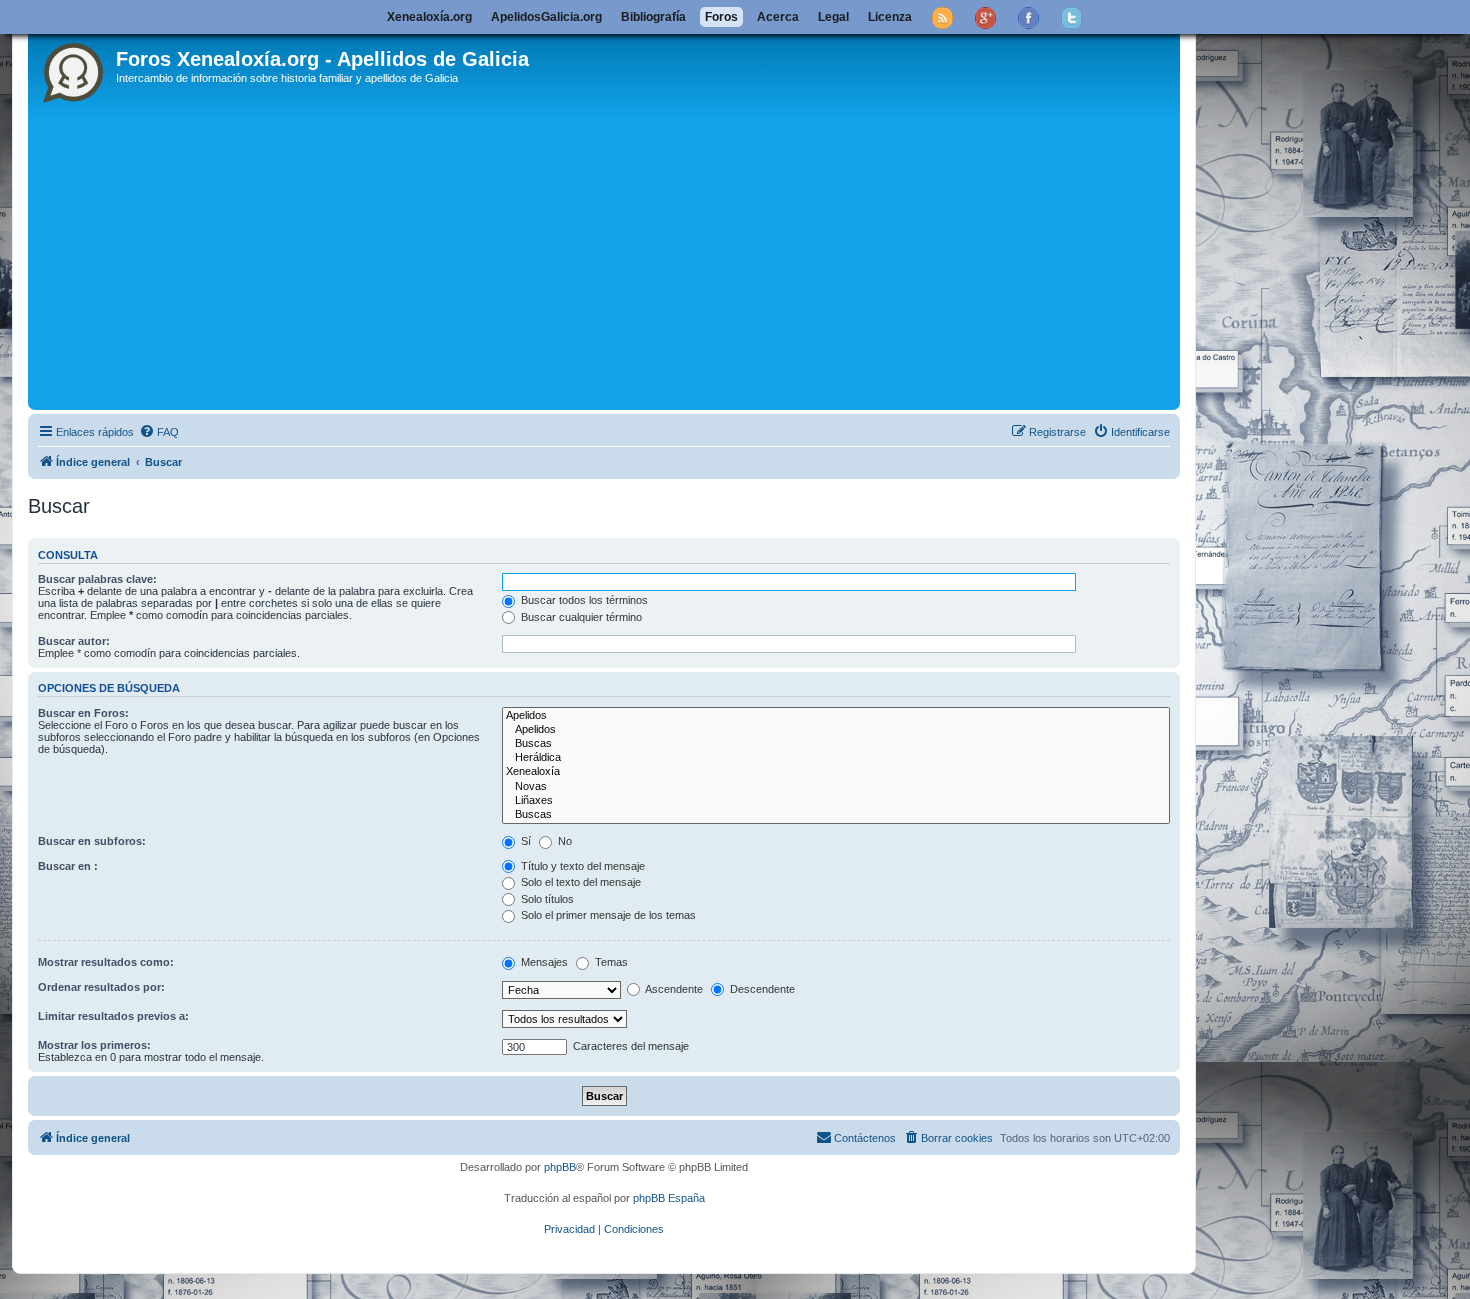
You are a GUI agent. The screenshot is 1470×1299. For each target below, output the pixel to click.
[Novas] (836, 787)
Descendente (761, 989)
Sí (524, 841)
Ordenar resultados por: (101, 987)
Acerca (778, 17)
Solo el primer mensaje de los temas (607, 915)
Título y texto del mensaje (581, 866)
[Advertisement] (633, 255)
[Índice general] (74, 69)
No (563, 841)
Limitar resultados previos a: (113, 1016)
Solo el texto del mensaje (579, 882)
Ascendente (673, 989)
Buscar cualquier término (580, 617)
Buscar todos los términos (583, 600)
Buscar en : (68, 866)
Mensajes (543, 962)
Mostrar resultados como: (106, 962)
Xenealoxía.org (429, 17)
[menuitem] (159, 432)
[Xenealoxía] (836, 772)
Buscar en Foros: (83, 713)
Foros (721, 17)
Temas (610, 962)
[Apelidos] (836, 716)
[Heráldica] (836, 758)
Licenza (890, 17)
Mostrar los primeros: (94, 1045)
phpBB (560, 1167)
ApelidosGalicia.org (546, 17)
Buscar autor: (74, 641)
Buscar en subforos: (92, 841)
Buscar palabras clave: (97, 579)
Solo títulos (546, 899)
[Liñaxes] (836, 801)
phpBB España (669, 1198)
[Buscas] (836, 744)
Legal (833, 17)
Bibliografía (653, 17)
